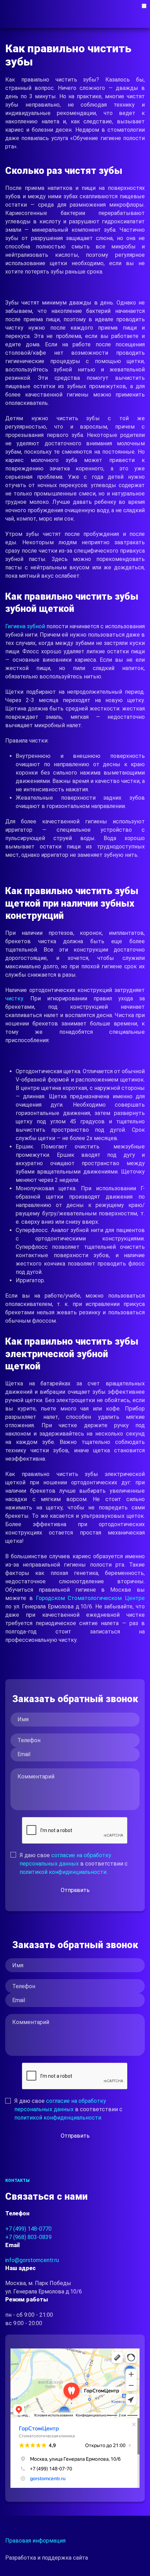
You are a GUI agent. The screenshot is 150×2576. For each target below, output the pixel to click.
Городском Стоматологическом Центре (89, 1598)
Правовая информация (35, 2541)
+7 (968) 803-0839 (28, 2237)
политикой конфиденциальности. (63, 1872)
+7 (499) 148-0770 (28, 2229)
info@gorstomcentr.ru (32, 2260)
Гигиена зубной (25, 626)
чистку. (18, 998)
